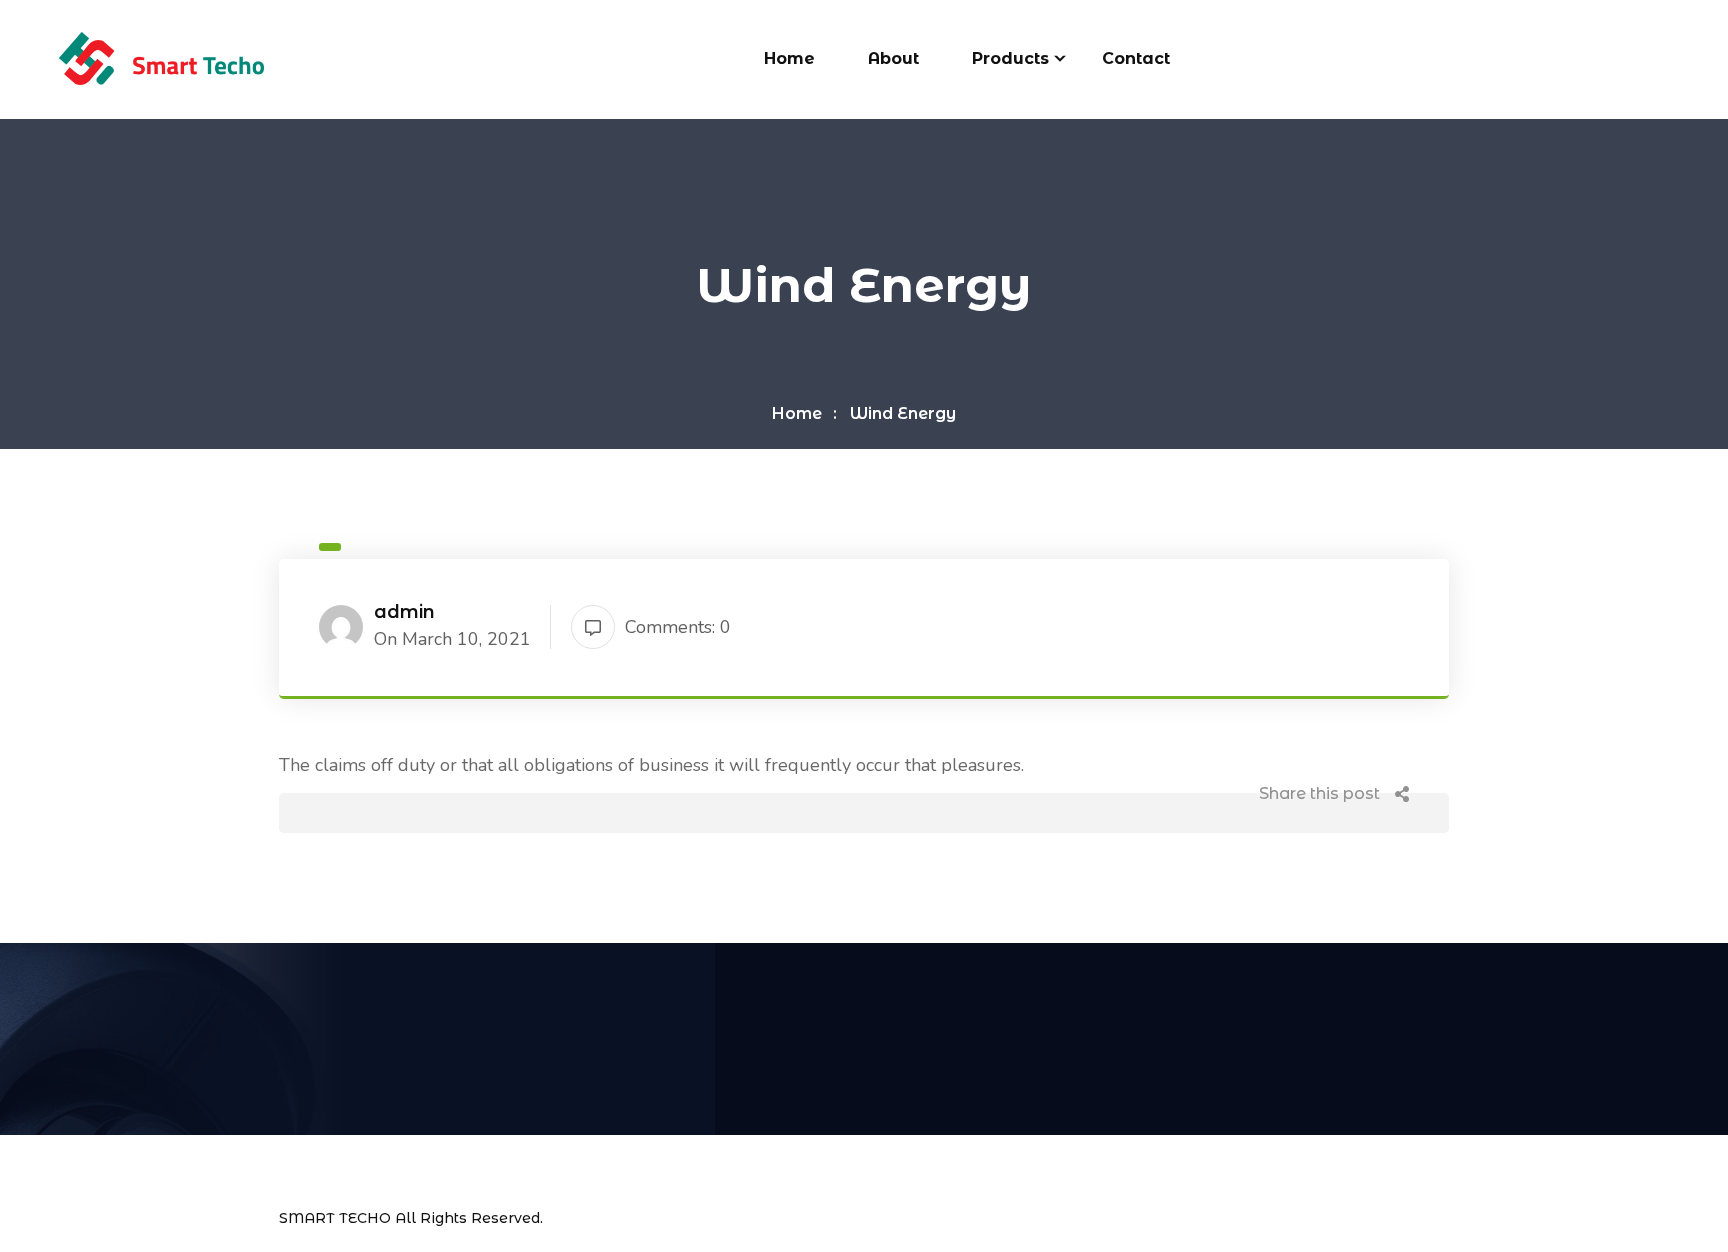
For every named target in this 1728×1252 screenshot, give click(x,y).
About (893, 58)
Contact (1136, 58)
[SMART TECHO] (161, 58)
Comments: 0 (678, 627)
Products (1010, 58)
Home (789, 58)
